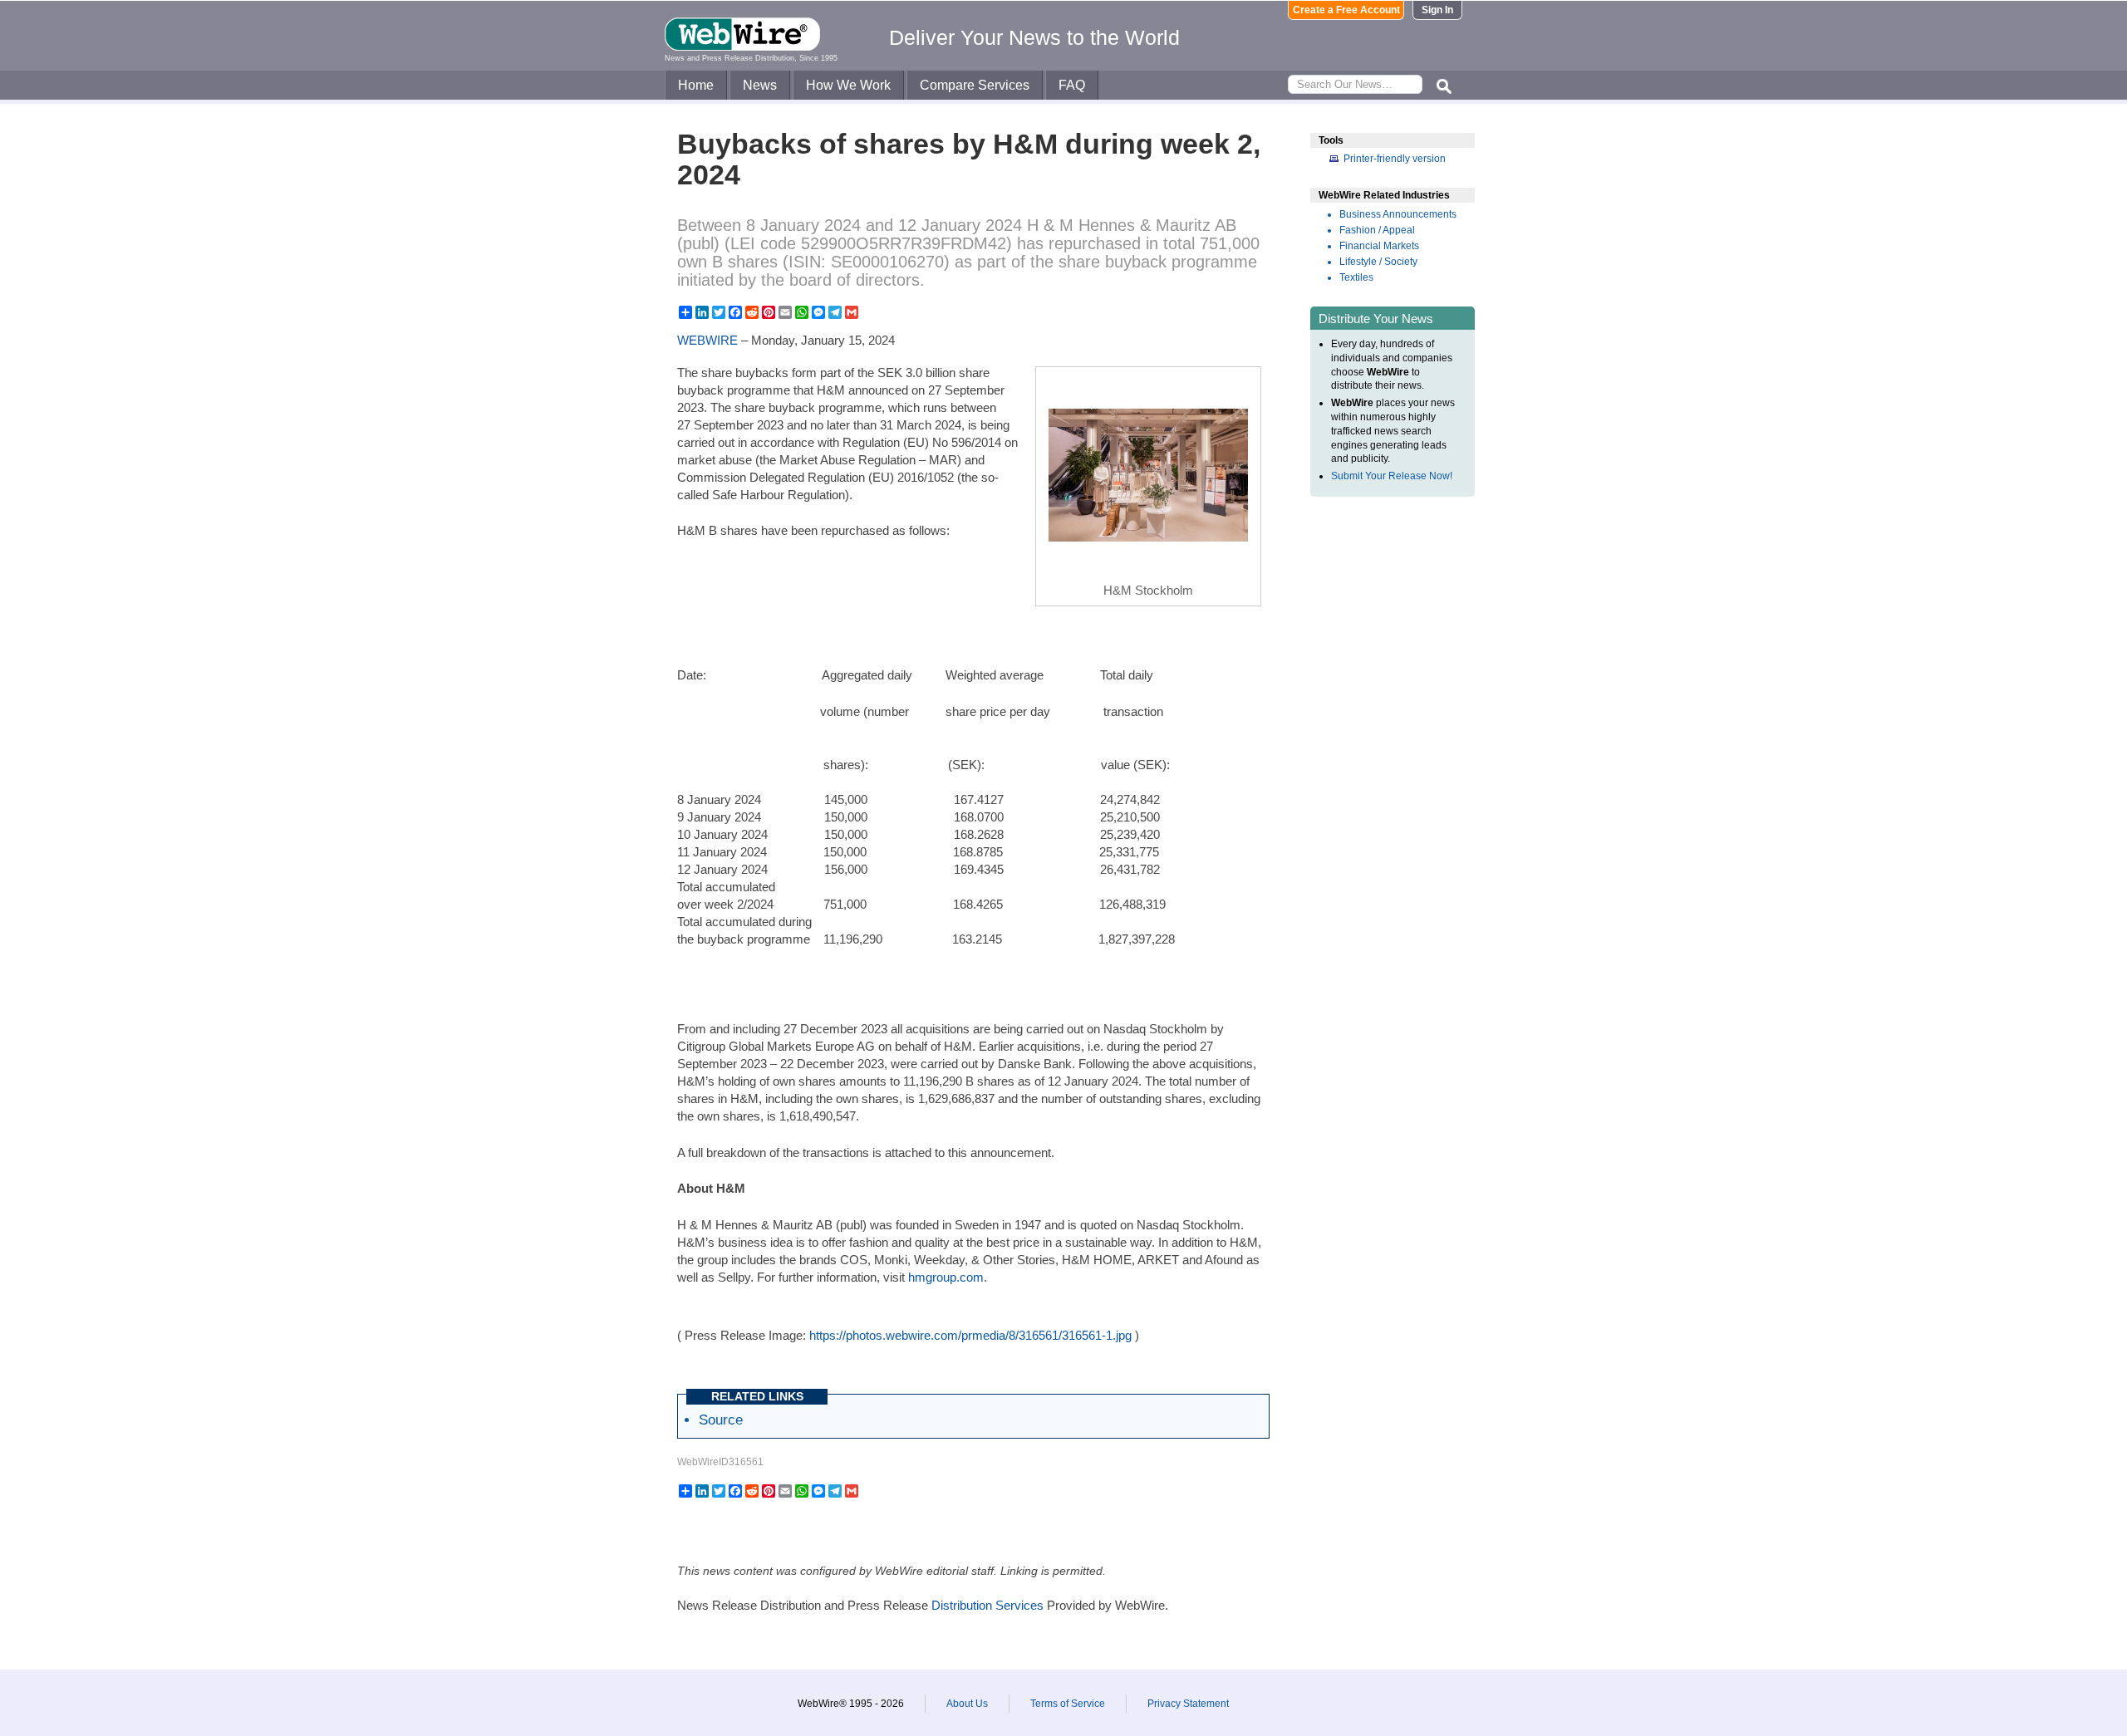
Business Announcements (1398, 214)
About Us (967, 1704)
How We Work (848, 85)
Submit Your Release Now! (1392, 476)
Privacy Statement (1188, 1704)
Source (721, 1420)
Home (696, 85)
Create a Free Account (1346, 10)
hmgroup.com (946, 1277)
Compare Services (975, 85)
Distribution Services (987, 1605)
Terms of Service (1068, 1704)
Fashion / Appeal (1377, 230)
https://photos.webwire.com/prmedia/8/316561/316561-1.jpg (970, 1335)
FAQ (1072, 85)
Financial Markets (1379, 246)
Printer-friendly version (1395, 159)
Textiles (1356, 277)
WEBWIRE (707, 340)
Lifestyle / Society (1378, 262)
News (760, 85)
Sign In (1437, 10)
